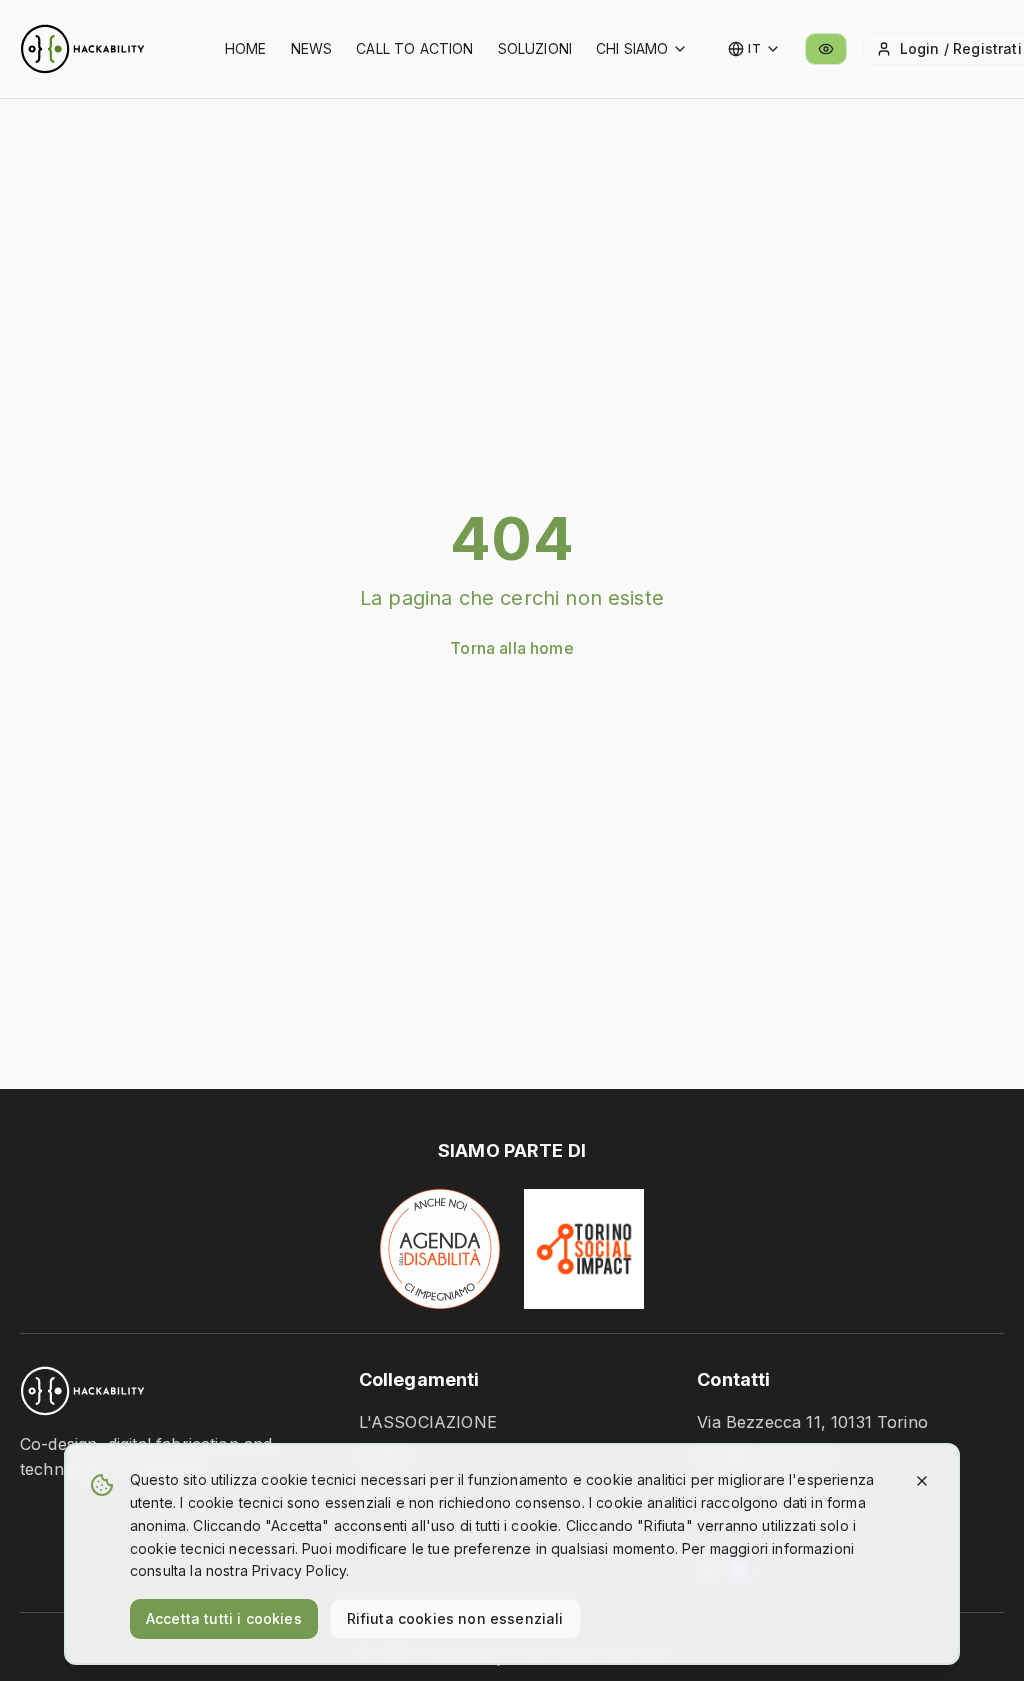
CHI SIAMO (632, 48)
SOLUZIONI (535, 48)
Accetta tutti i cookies (224, 1618)
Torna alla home (511, 648)
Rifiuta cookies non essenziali (455, 1618)
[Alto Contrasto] (826, 49)
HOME (246, 48)
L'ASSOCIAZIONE (428, 1422)
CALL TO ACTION (414, 48)
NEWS (312, 48)
